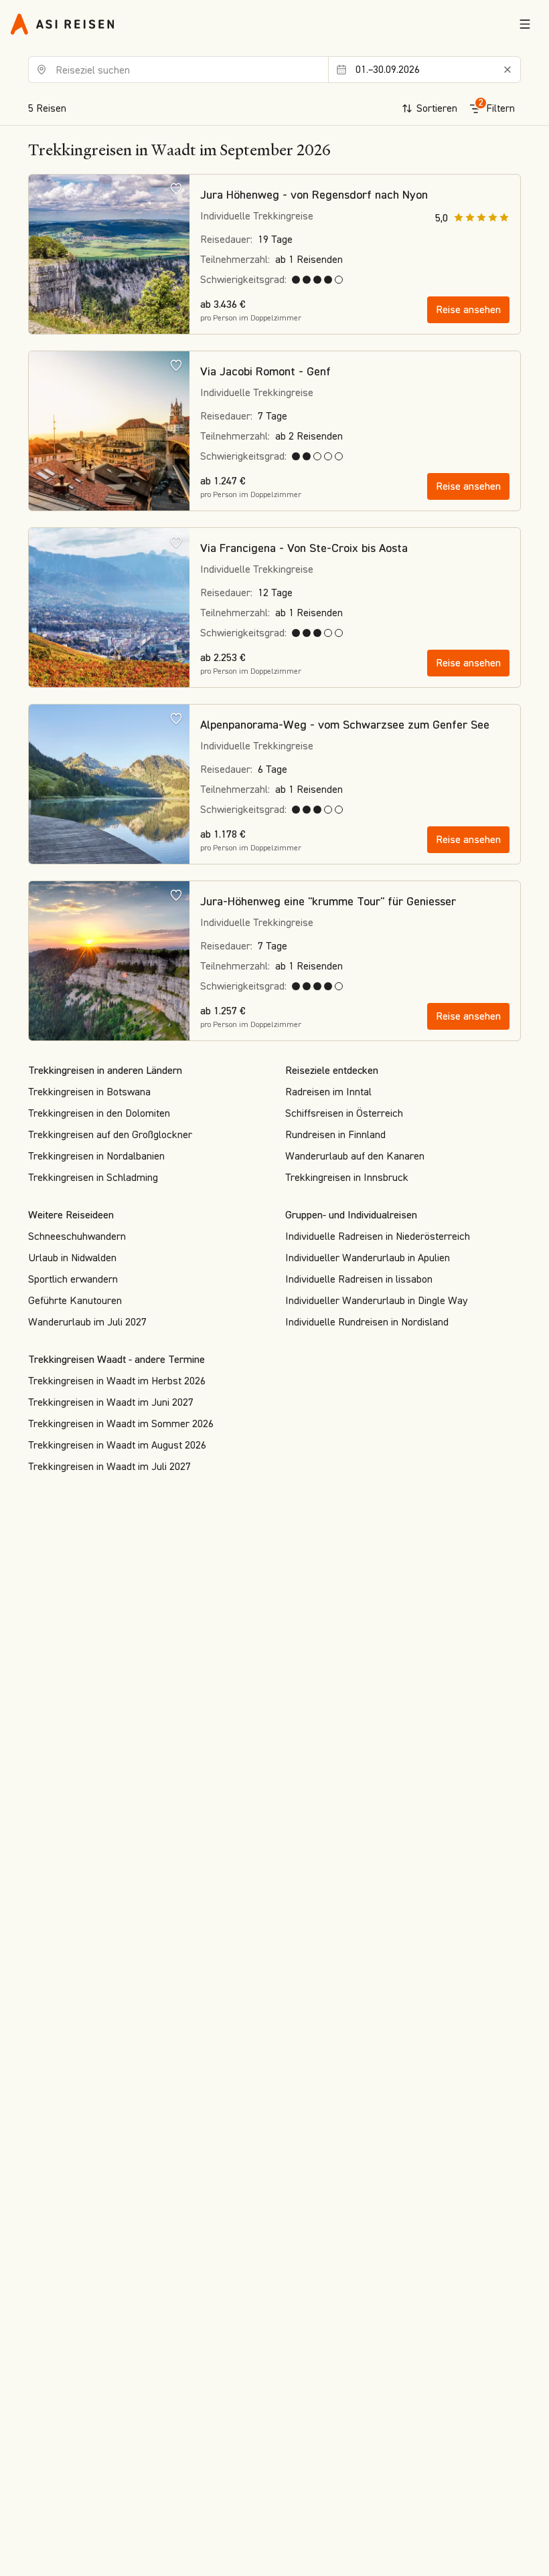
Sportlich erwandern (73, 1279)
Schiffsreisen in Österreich (344, 1113)
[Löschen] (507, 70)
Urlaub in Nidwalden (72, 1258)
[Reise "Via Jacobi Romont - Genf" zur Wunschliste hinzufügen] (176, 365)
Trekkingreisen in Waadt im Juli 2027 (109, 1466)
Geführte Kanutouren (75, 1300)
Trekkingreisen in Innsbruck (347, 1177)
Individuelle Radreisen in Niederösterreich (378, 1236)
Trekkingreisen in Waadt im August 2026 (117, 1445)
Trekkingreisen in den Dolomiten (99, 1113)
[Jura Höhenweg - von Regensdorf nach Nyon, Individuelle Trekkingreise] (109, 255)
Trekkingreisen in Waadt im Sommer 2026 (121, 1423)
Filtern (497, 106)
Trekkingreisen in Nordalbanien (96, 1156)
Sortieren (437, 108)
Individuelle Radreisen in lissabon (359, 1279)
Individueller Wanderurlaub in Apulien (368, 1258)
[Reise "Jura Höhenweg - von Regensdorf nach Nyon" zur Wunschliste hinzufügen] (176, 188)
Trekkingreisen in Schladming (93, 1177)
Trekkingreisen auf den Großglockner (110, 1134)
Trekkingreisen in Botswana (89, 1092)
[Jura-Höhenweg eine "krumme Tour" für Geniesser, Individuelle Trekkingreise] (109, 961)
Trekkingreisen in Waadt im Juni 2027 (111, 1402)
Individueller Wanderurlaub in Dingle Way (377, 1300)
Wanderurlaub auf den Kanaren (355, 1156)
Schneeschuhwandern (77, 1236)
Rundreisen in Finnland (335, 1134)
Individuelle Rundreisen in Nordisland (367, 1322)
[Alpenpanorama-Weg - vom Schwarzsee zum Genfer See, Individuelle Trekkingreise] (109, 785)
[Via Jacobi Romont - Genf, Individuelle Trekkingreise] (109, 432)
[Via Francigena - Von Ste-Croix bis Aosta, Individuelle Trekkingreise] (109, 608)
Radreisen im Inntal (328, 1092)
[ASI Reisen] (62, 24)
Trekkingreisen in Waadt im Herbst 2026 (117, 1381)
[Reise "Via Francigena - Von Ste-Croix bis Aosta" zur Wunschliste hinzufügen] (176, 541)
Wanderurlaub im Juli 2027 (87, 1322)
